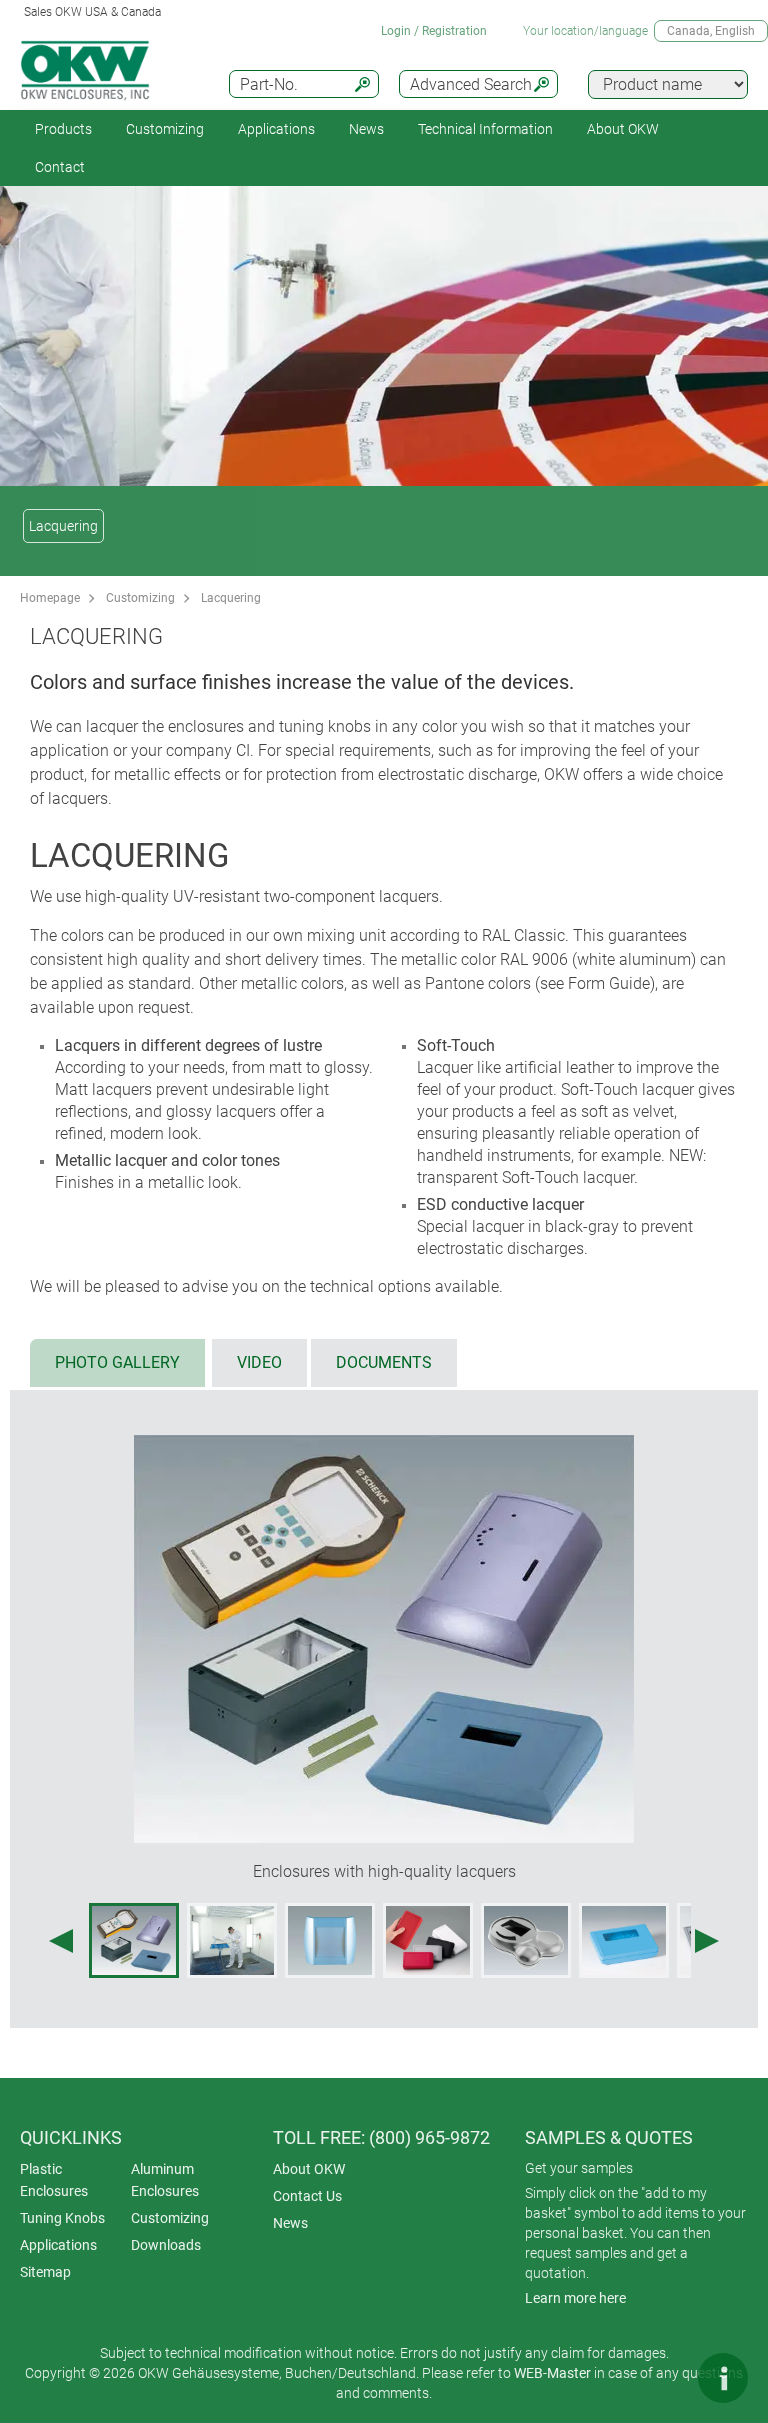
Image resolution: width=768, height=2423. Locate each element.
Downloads (166, 2245)
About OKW (309, 2169)
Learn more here (575, 2298)
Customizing (165, 129)
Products (63, 129)
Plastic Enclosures (54, 2180)
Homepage (50, 598)
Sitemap (45, 2272)
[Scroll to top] (663, 2378)
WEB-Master (552, 2373)
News (366, 129)
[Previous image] (61, 1941)
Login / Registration (434, 31)
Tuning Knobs (62, 2218)
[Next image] (707, 1941)
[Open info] (723, 2378)
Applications (276, 129)
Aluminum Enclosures (165, 2180)
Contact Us (307, 2196)
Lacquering (63, 526)
